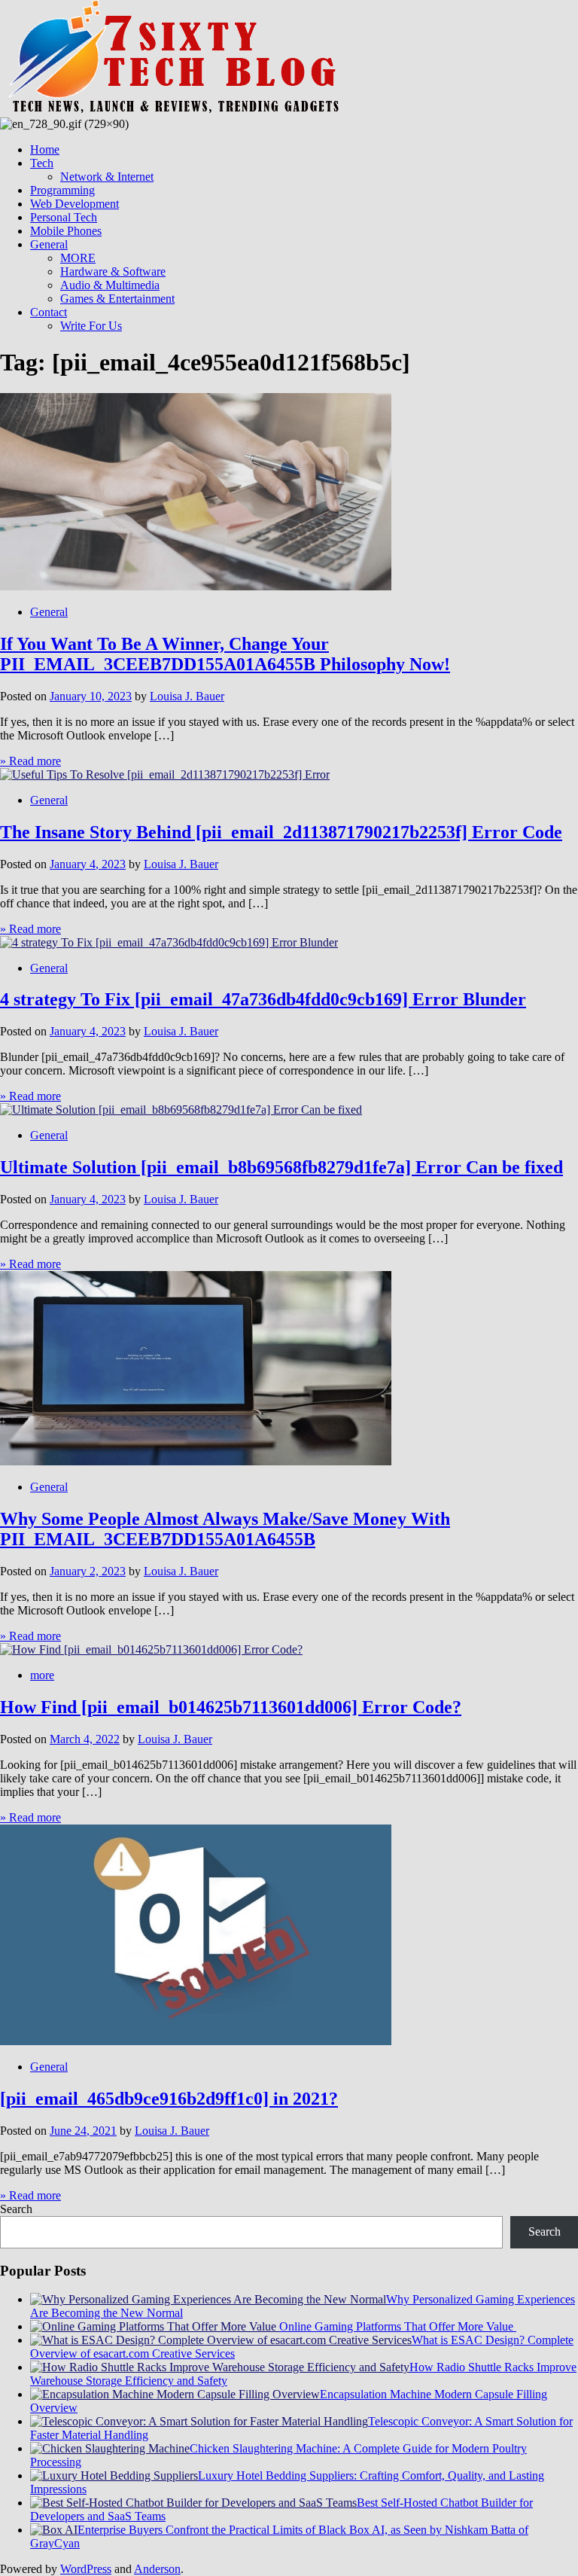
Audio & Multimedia (110, 285)
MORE (78, 258)
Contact (49, 312)
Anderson (157, 2569)
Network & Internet (107, 177)
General (49, 244)
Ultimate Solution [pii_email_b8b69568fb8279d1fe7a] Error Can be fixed (281, 1167)
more (42, 1675)
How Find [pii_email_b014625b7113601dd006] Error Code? (231, 1707)
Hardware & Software (113, 271)
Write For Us (91, 326)
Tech (42, 163)
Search (16, 2209)
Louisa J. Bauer (187, 696)
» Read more (30, 761)
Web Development (75, 204)
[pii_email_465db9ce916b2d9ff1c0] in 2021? (169, 2099)
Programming (62, 190)
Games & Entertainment (117, 299)
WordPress (86, 2569)
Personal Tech (64, 217)
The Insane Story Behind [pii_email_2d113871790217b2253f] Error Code (281, 832)
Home (45, 149)
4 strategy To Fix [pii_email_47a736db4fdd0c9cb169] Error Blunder (263, 999)
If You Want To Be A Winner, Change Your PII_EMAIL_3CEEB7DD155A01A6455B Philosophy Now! (225, 654)
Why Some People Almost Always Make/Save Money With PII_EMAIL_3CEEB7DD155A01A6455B (225, 1529)
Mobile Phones (66, 231)
